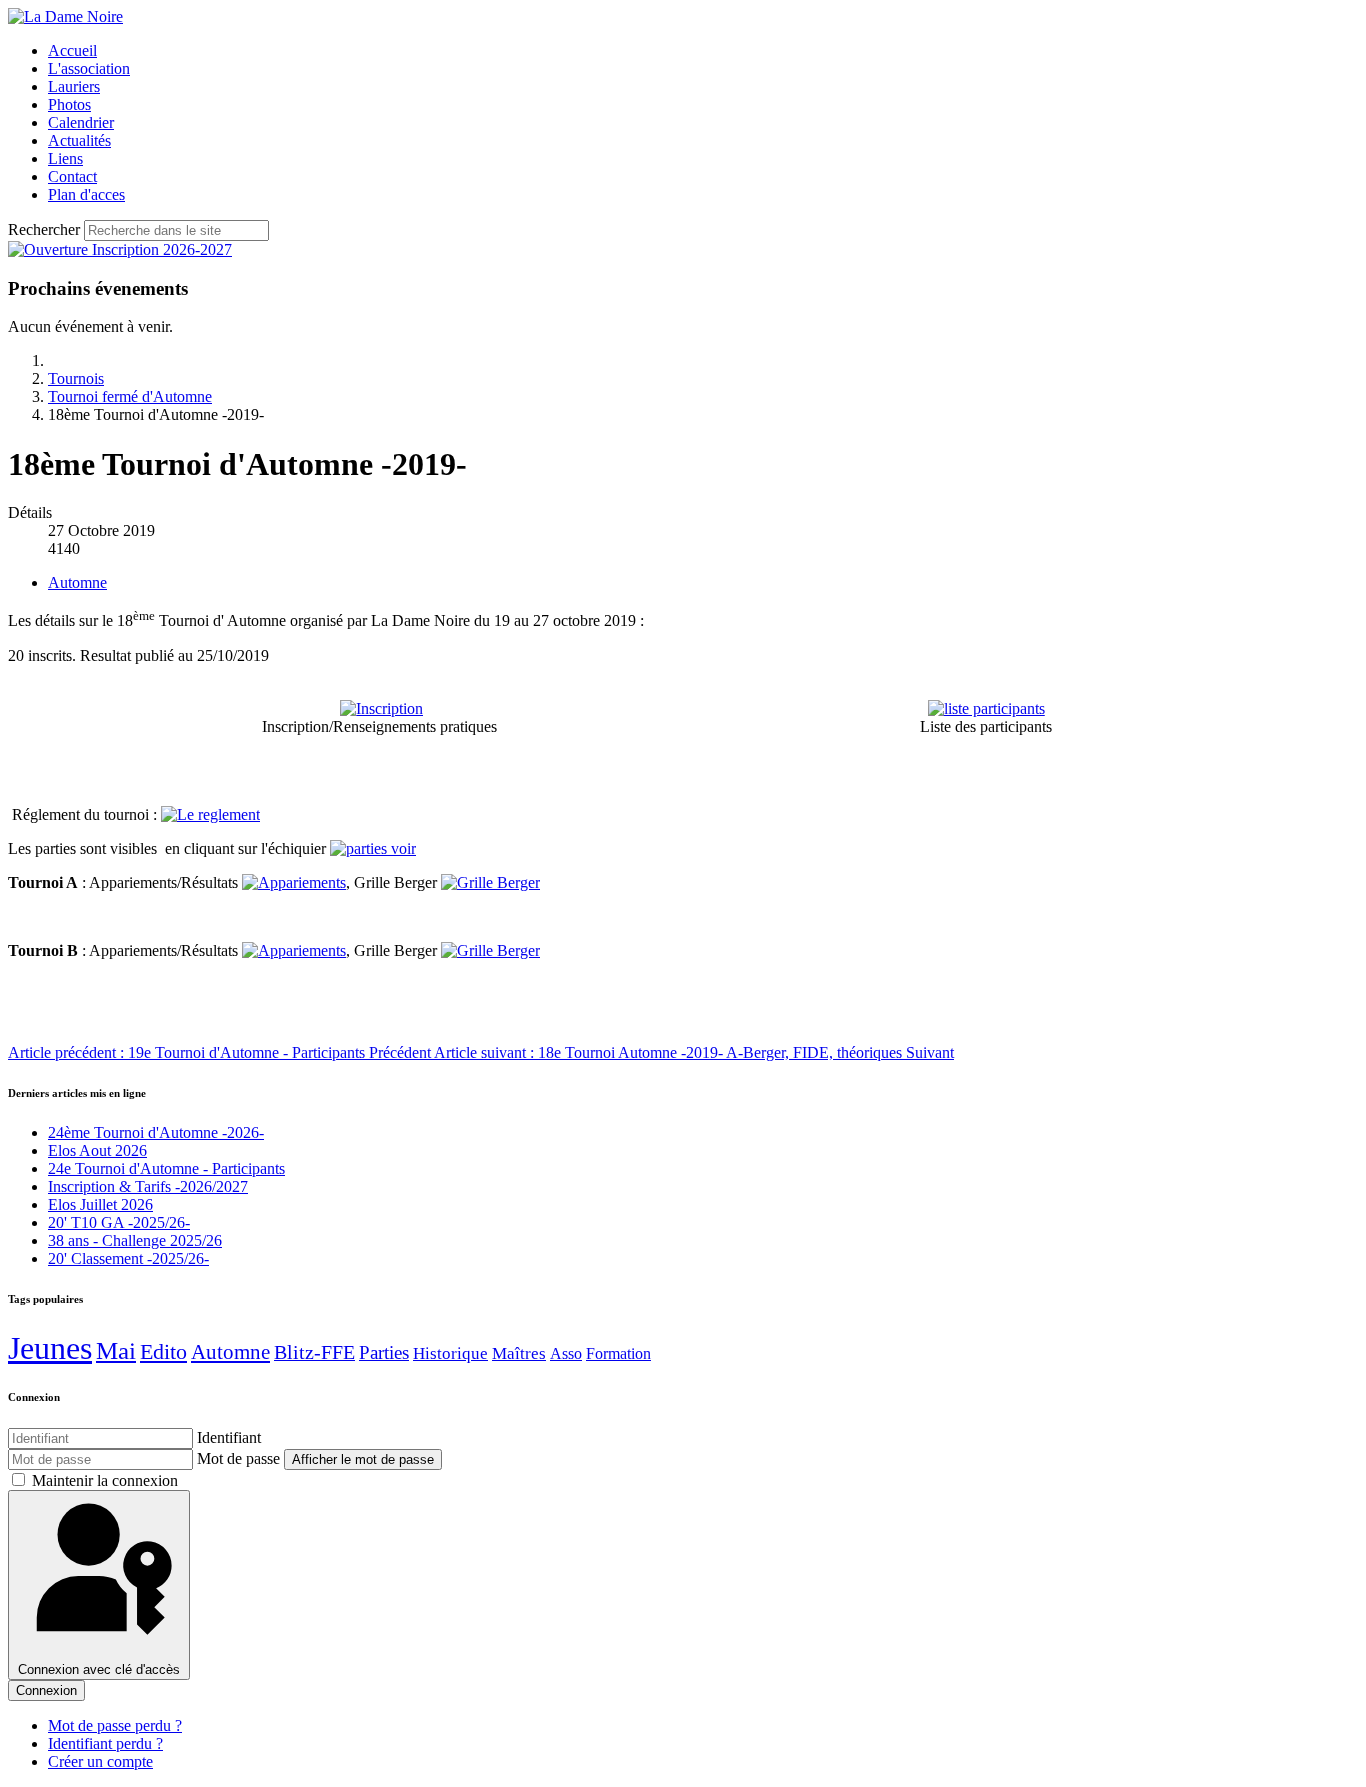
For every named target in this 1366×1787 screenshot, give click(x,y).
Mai (116, 1350)
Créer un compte (100, 1761)
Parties (384, 1353)
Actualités (79, 140)
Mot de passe (238, 1458)
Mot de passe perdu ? (115, 1725)
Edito (163, 1351)
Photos (69, 104)
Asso (566, 1353)
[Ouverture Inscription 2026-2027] (120, 249)
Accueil (72, 50)
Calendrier (81, 122)
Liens (65, 158)
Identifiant (229, 1437)
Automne (77, 582)
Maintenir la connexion (105, 1480)
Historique (450, 1353)
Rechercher (44, 229)
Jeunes (50, 1348)
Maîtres (519, 1353)
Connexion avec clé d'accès (99, 1669)
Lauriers (74, 86)
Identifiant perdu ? (105, 1743)
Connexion (46, 1690)
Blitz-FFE (314, 1352)
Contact (72, 176)
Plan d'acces (86, 194)
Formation (618, 1353)
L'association (89, 68)
